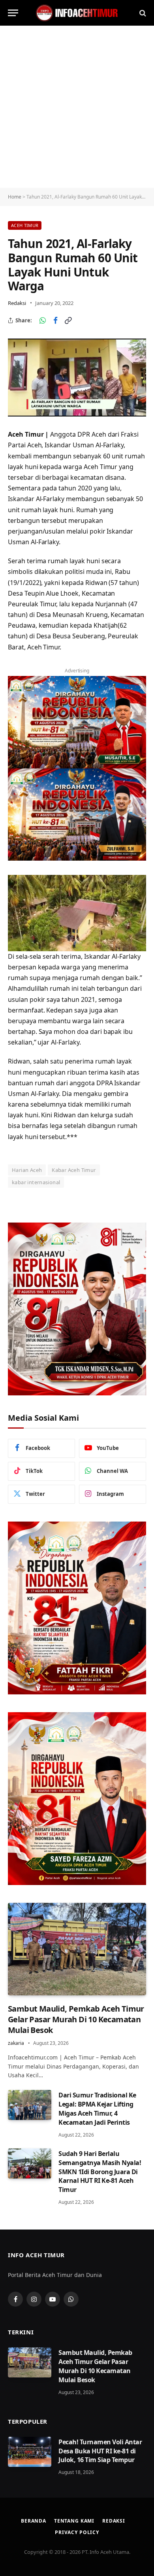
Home (15, 197)
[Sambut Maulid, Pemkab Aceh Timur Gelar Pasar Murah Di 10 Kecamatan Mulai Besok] (77, 1949)
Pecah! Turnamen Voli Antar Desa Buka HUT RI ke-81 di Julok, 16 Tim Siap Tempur (100, 2451)
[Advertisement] (77, 107)
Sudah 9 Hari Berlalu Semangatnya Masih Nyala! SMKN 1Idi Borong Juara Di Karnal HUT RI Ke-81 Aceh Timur (100, 2172)
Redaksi (17, 303)
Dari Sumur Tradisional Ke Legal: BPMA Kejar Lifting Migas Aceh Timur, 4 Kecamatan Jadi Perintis (97, 2109)
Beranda (34, 2521)
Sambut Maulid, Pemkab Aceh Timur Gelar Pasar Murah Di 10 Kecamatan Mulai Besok (76, 2019)
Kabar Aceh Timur (74, 1170)
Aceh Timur (25, 225)
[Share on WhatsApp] (43, 320)
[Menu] (13, 13)
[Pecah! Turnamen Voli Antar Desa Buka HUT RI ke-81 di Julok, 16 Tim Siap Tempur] (30, 2452)
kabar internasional (36, 1182)
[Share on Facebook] (55, 320)
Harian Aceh (27, 1170)
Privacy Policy (77, 2532)
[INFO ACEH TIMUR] (77, 13)
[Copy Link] (68, 320)
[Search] (142, 13)
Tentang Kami (74, 2521)
